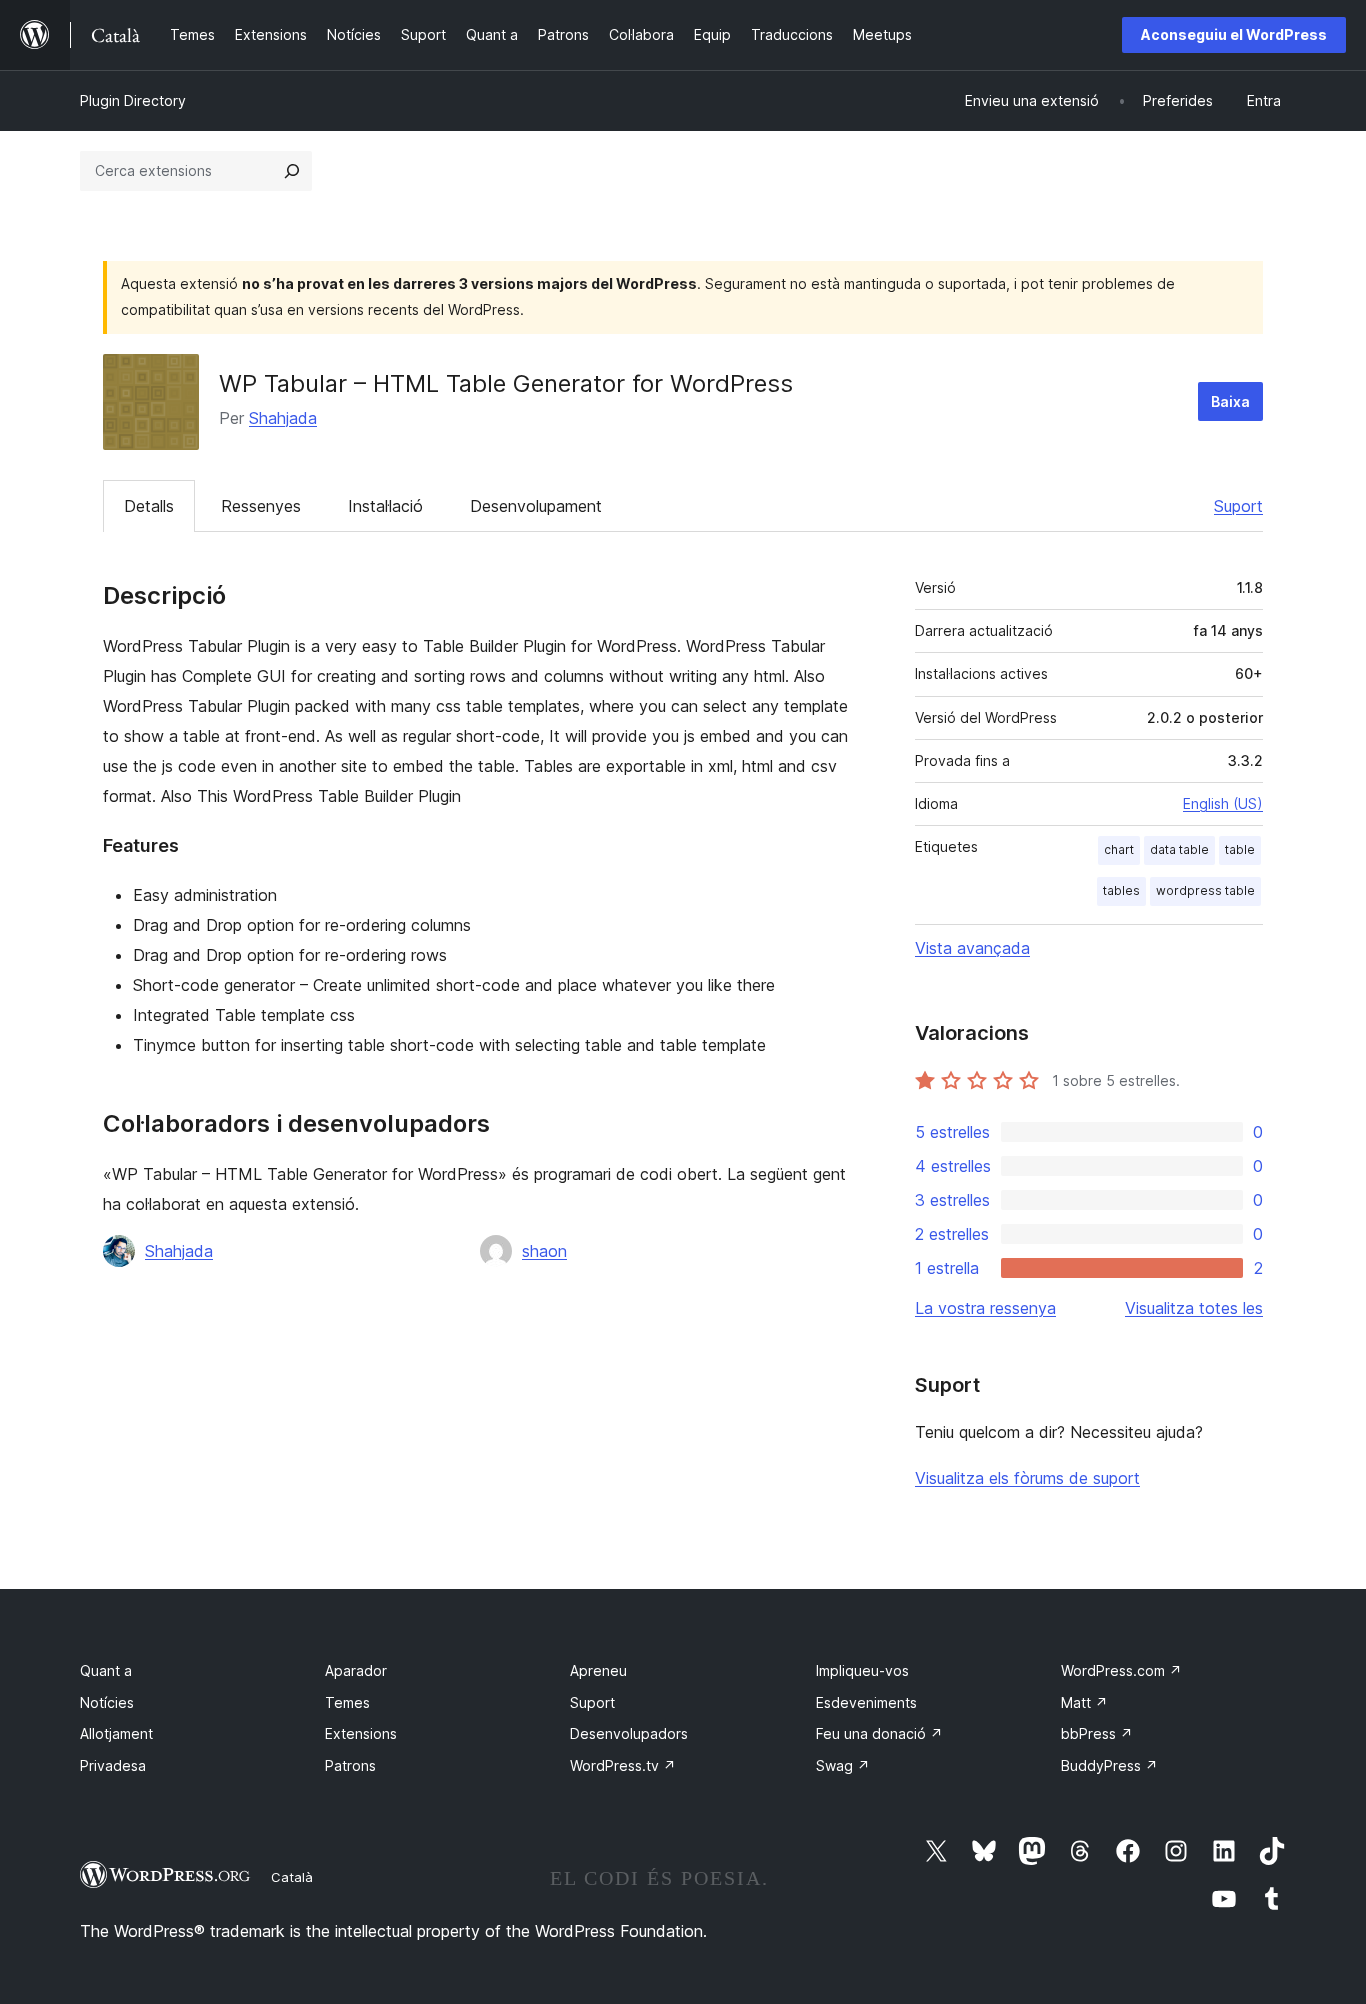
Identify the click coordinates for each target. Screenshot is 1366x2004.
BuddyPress (1109, 1765)
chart (1119, 849)
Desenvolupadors (629, 1733)
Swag (843, 1765)
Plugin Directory (133, 100)
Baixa (1230, 401)
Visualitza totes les (1194, 1308)
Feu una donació (879, 1733)
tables (1121, 890)
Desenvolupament (536, 506)
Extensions (361, 1733)
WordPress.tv (623, 1765)
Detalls (149, 506)
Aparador (356, 1670)
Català (292, 1877)
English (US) (1223, 803)
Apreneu (598, 1670)
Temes (347, 1702)
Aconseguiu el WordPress (1234, 34)
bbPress (1097, 1733)
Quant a (106, 1670)
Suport (1238, 506)
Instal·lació (385, 506)
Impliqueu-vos (862, 1670)
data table (1179, 849)
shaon (544, 1251)
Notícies (107, 1702)
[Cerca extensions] (292, 171)
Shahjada (283, 418)
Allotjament (116, 1733)
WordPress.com (1121, 1670)
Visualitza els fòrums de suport (1027, 1478)
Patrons (350, 1765)
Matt (1084, 1702)
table (1240, 849)
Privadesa (113, 1765)
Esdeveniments (866, 1702)
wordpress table (1205, 890)
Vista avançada (972, 948)
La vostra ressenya (985, 1308)
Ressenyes (261, 506)
